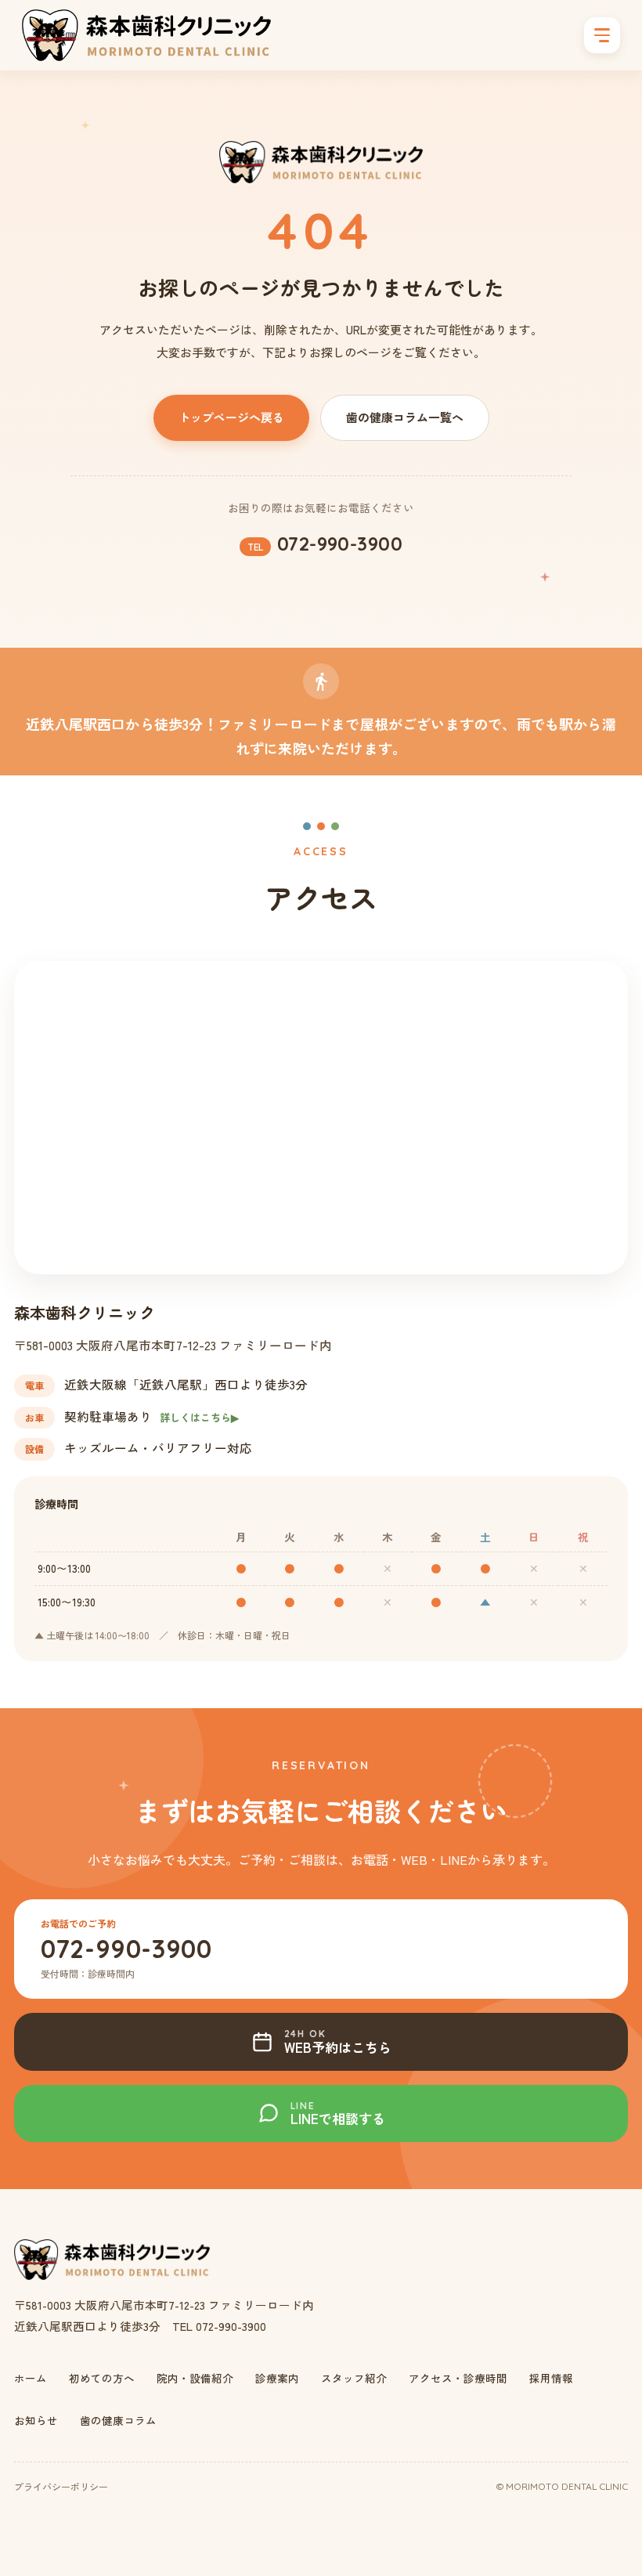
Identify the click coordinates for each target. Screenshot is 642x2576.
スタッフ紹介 (354, 2378)
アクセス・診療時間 (458, 2378)
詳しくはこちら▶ (199, 1417)
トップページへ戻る (231, 417)
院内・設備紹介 (195, 2378)
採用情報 (551, 2378)
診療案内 (277, 2378)
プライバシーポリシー (61, 2486)
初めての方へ (102, 2378)
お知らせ (36, 2420)
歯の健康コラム (118, 2420)
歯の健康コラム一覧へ (405, 417)
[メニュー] (602, 35)
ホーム (31, 2378)
